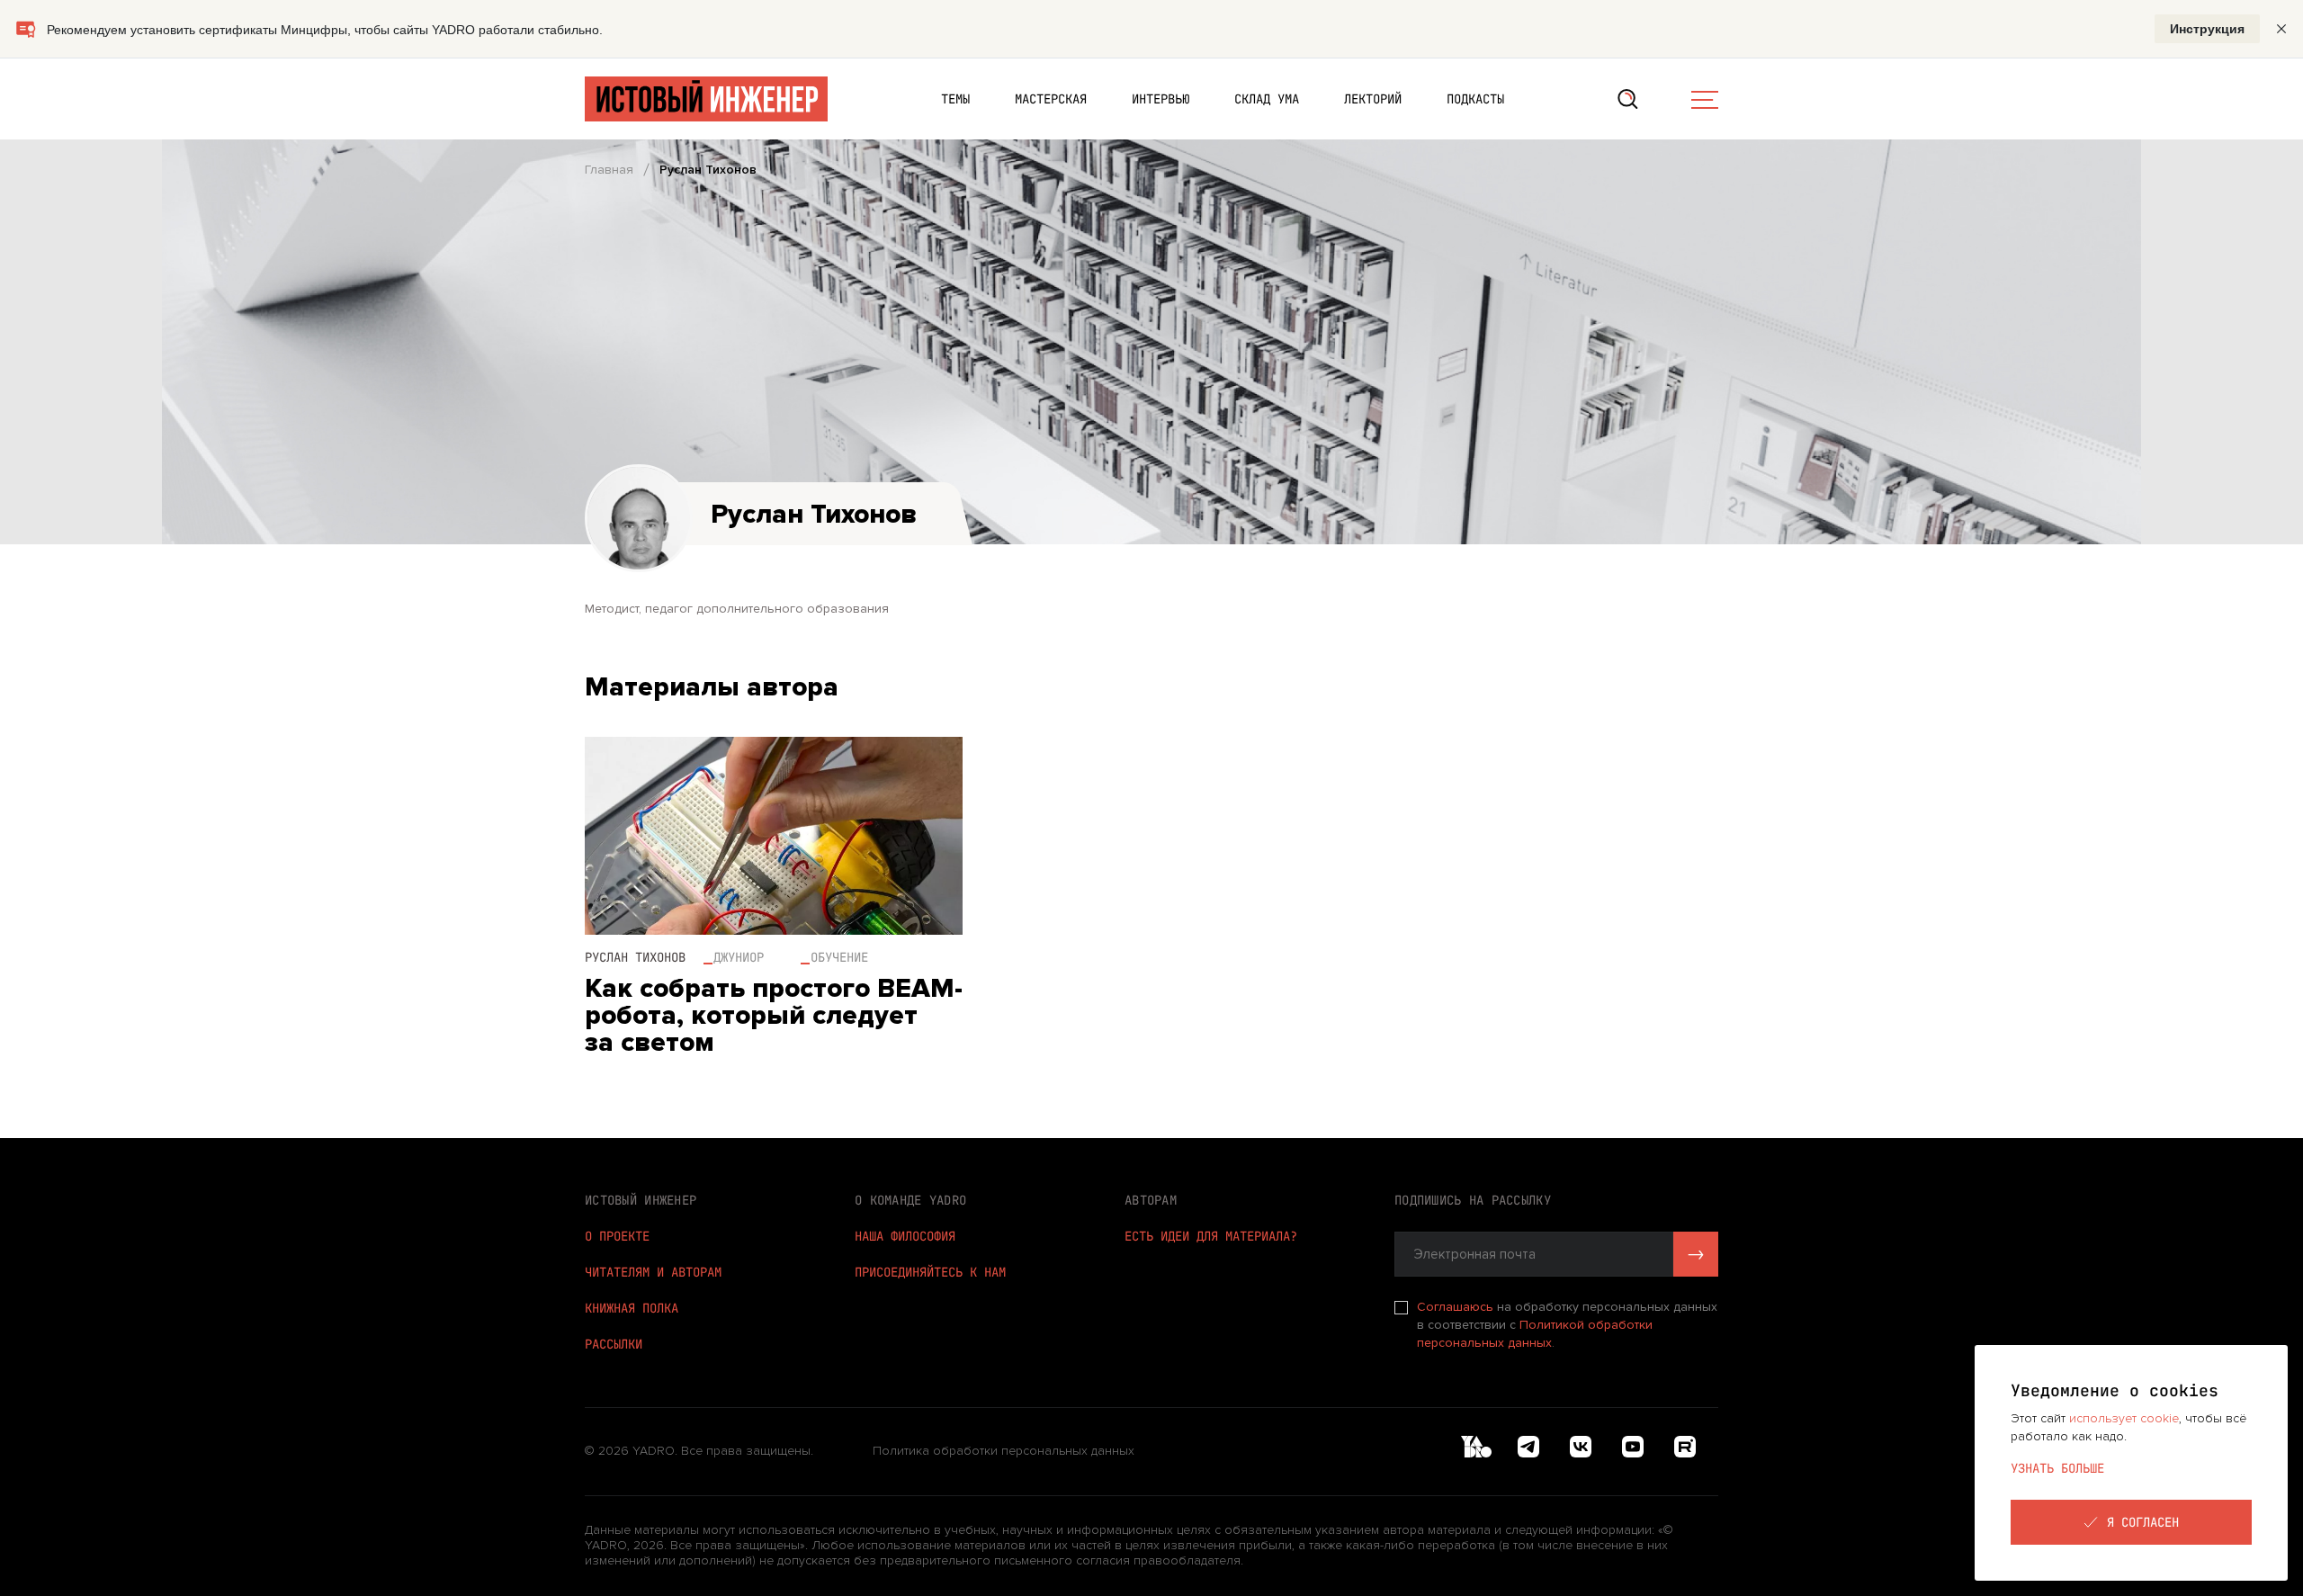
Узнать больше (2057, 1468)
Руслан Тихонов (635, 957)
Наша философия (905, 1236)
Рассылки (614, 1344)
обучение (839, 957)
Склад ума (1267, 99)
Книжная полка (632, 1308)
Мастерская (1051, 99)
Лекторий (1373, 99)
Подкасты (1475, 99)
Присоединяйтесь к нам (930, 1272)
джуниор (739, 957)
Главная (609, 170)
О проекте (617, 1236)
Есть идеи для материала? (1211, 1236)
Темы (955, 99)
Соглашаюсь (1457, 1307)
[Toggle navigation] (1705, 99)
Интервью (1160, 99)
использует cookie (2124, 1418)
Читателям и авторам (653, 1272)
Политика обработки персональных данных (1004, 1451)
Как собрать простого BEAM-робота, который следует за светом (774, 1016)
